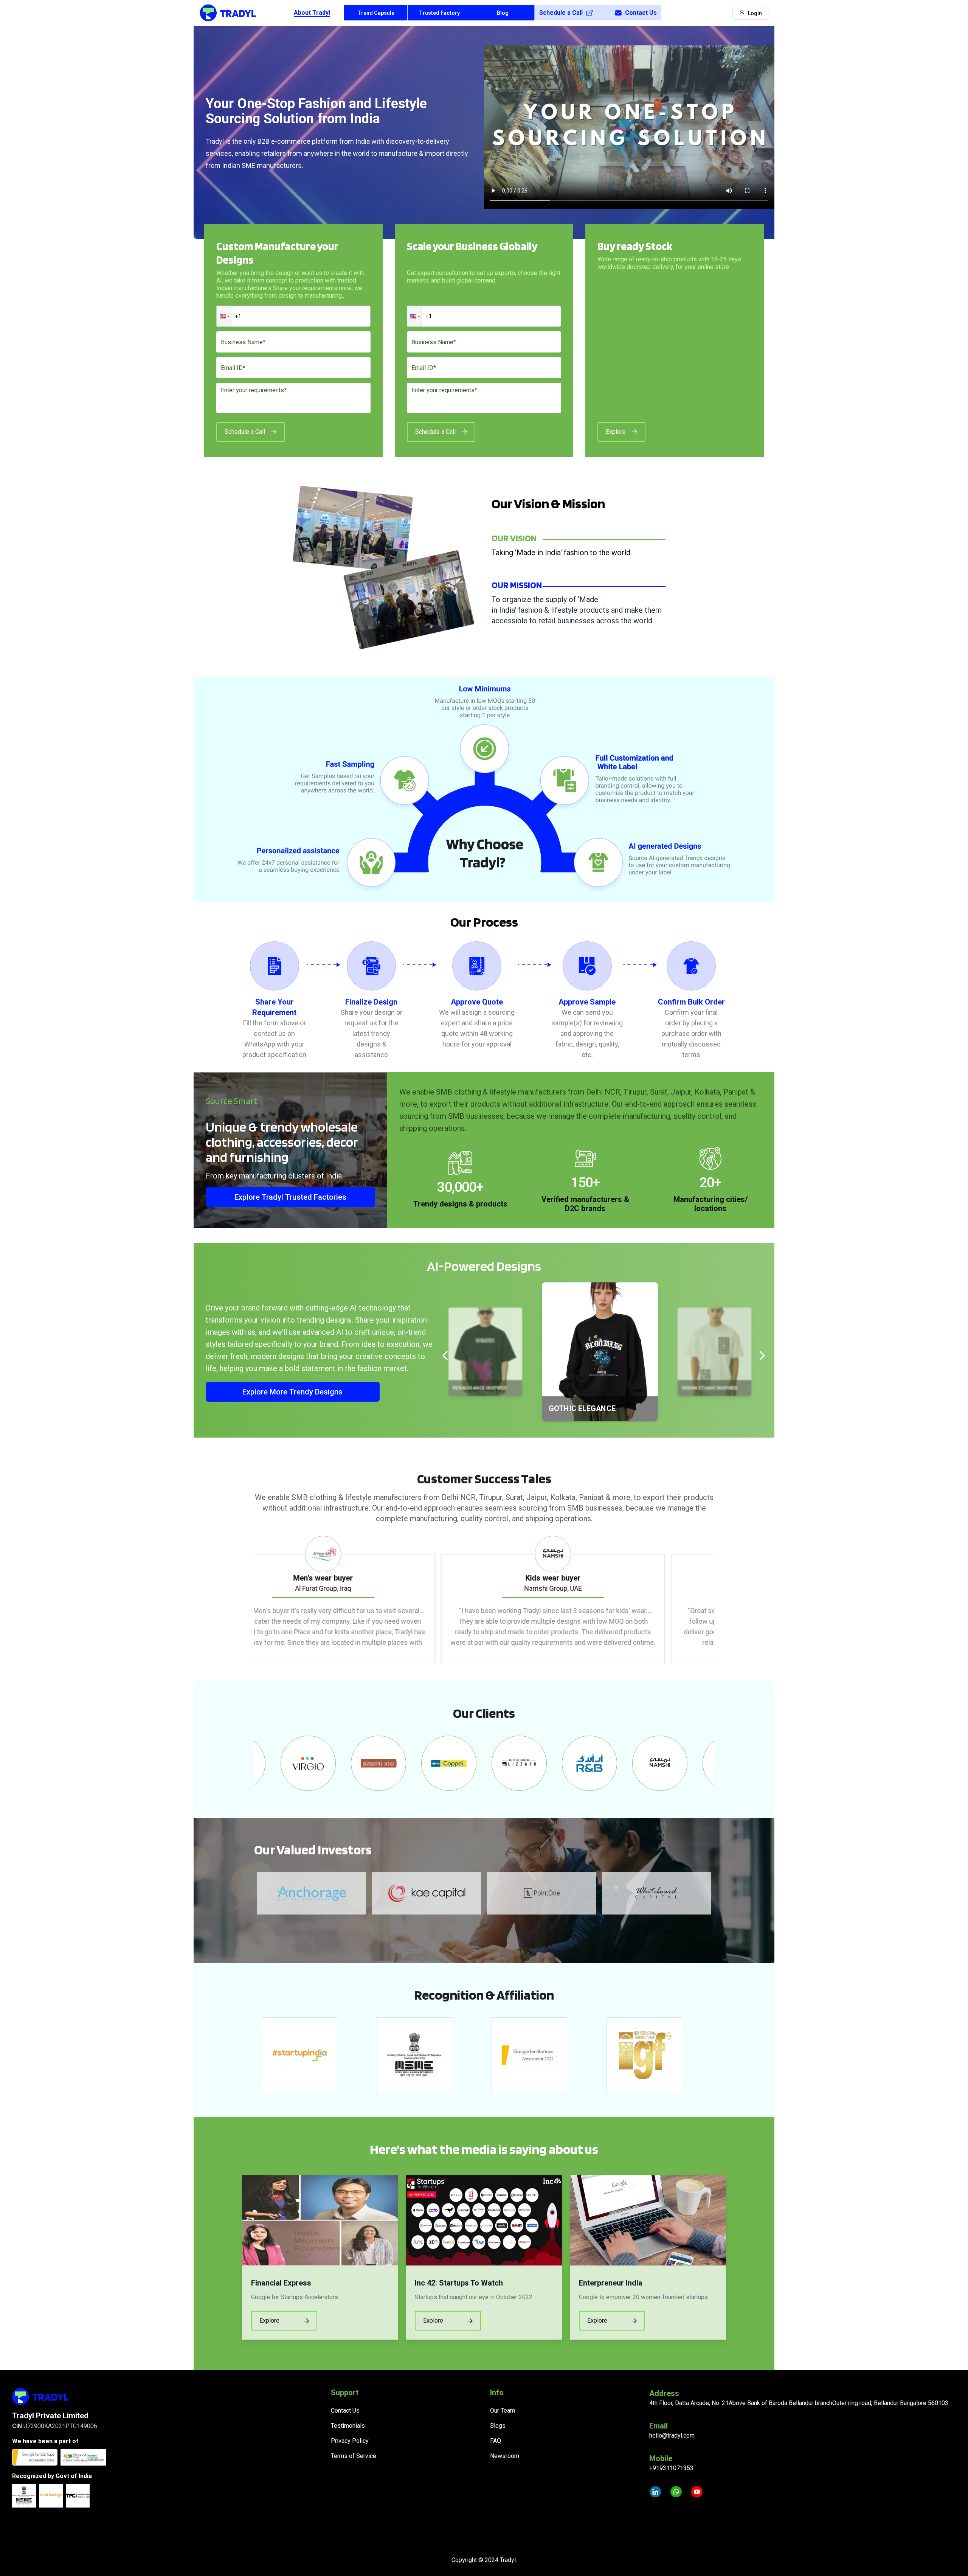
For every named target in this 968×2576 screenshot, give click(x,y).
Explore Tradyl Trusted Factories (290, 1197)
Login (755, 13)
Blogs (498, 2426)
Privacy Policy (350, 2441)
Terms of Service (354, 2456)
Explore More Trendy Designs (292, 1392)
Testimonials (348, 2426)
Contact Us (641, 13)
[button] (224, 316)
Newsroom (505, 2456)
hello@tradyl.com (672, 2435)
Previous (248, 1599)
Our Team (503, 2411)
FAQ (496, 2441)
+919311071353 (671, 2468)
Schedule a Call (561, 13)
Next (720, 1599)
